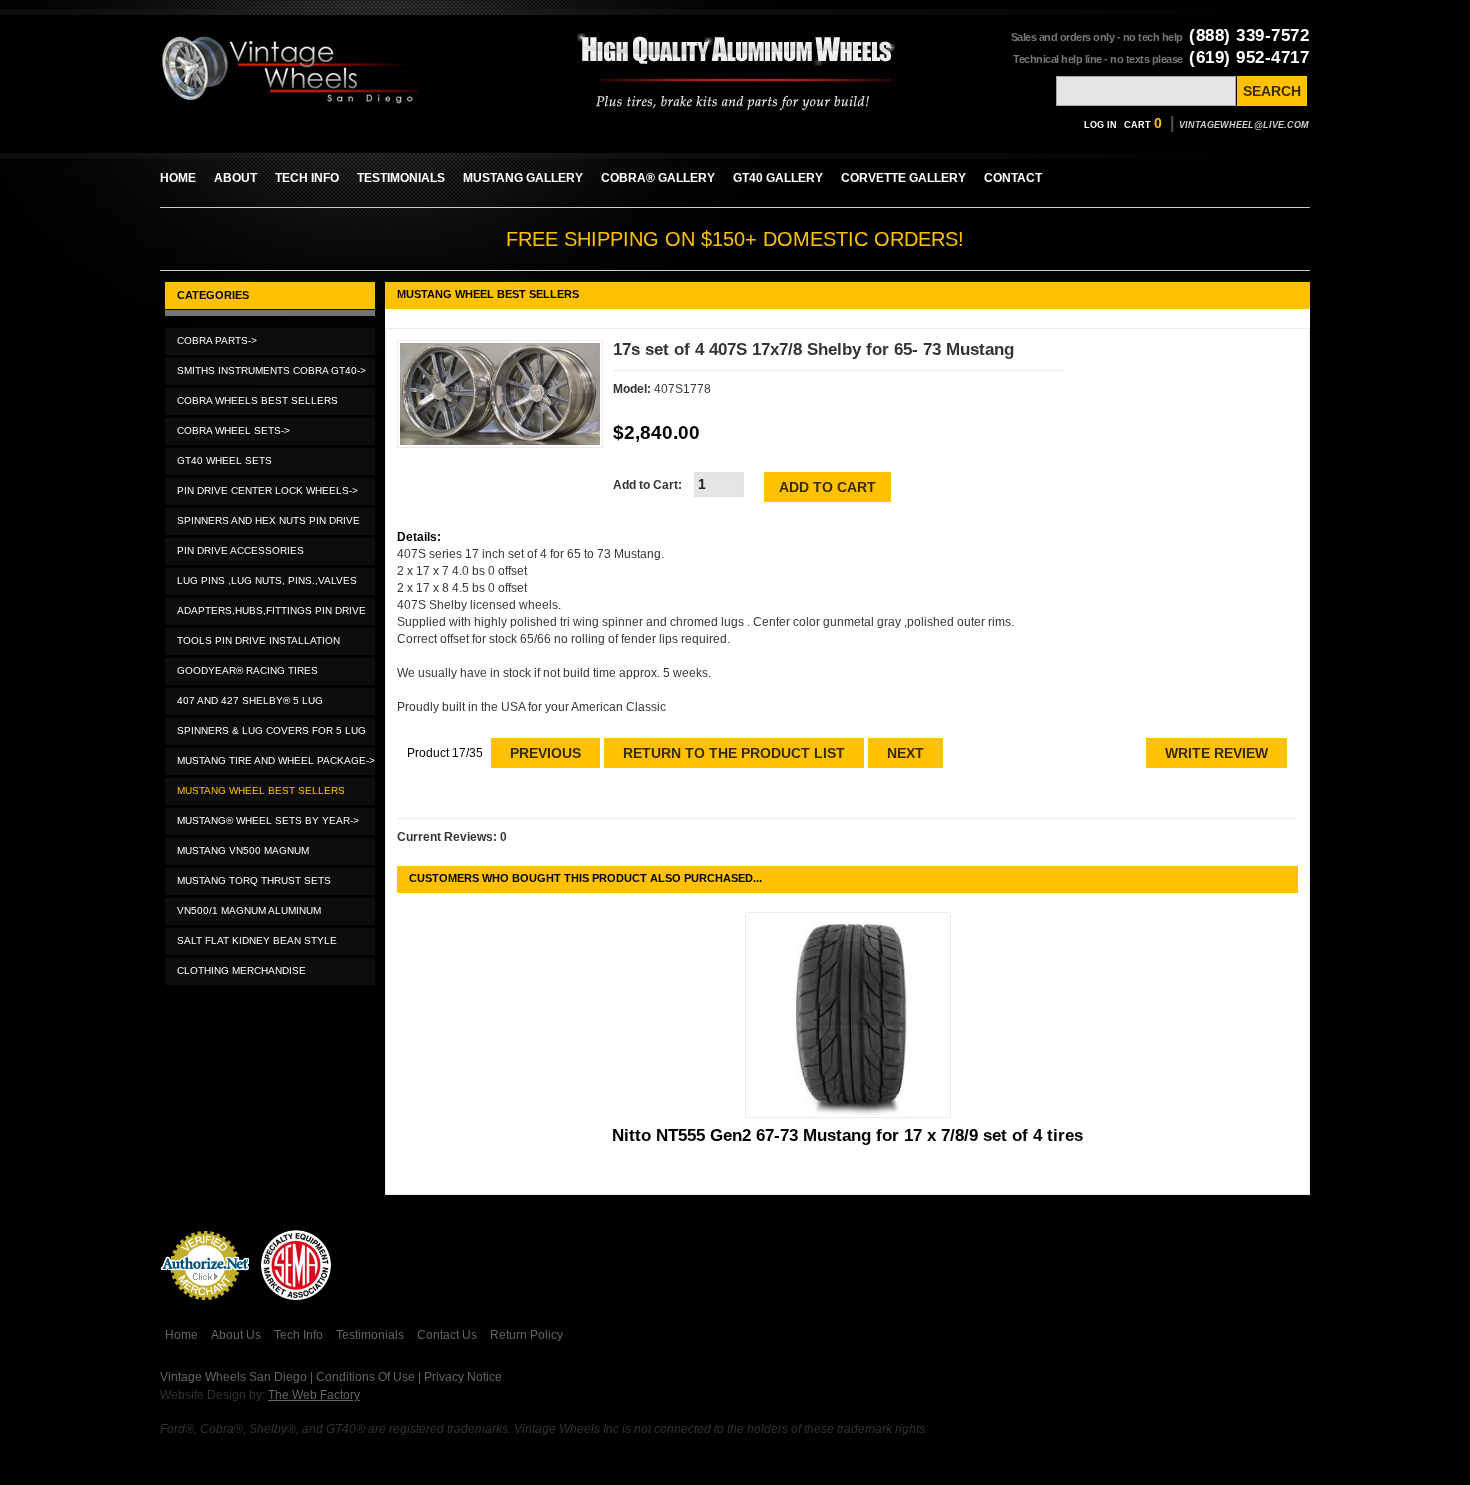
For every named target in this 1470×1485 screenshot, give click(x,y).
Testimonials (370, 1335)
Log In (1100, 125)
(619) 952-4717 (1249, 57)
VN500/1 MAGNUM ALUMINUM (249, 910)
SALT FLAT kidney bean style (257, 940)
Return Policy (526, 1335)
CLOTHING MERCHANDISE (241, 970)
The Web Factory (314, 1395)
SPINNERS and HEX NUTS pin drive (268, 520)
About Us (236, 1335)
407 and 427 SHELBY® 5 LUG (250, 700)
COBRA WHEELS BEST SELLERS (257, 400)
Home (181, 1335)
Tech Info (298, 1335)
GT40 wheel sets (224, 460)
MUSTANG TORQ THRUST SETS (254, 880)
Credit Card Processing (205, 1311)
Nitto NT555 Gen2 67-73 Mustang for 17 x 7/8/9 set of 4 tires (847, 1135)
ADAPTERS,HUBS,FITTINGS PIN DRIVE (271, 610)
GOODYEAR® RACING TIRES (247, 670)
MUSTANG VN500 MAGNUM (243, 850)
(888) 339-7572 (1249, 35)
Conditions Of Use (365, 1377)
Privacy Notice (463, 1377)
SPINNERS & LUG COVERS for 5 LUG (271, 730)
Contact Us (447, 1335)
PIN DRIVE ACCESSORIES (240, 550)
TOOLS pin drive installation (258, 640)
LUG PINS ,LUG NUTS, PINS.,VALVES (267, 580)
